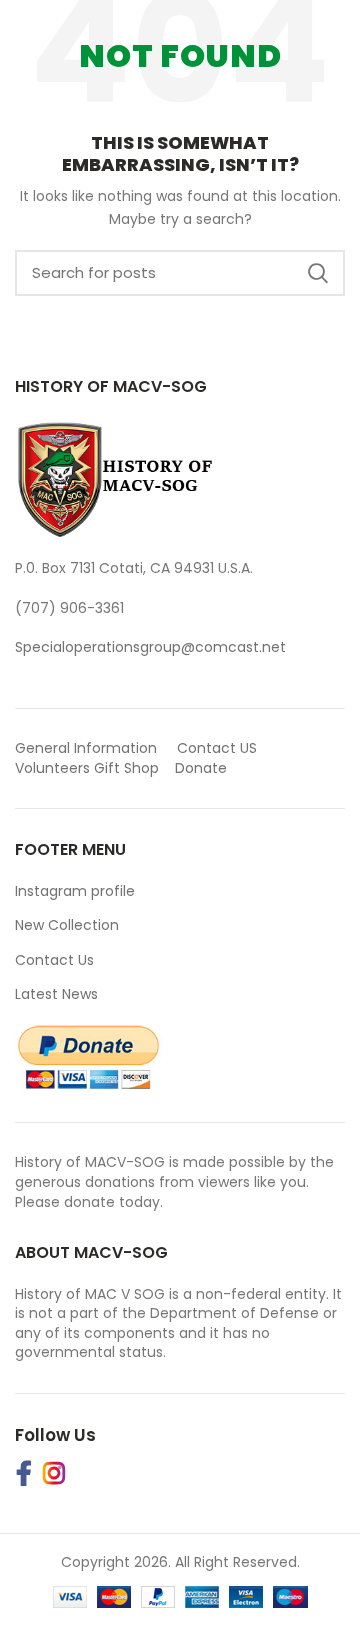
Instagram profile (75, 891)
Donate (203, 768)
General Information (86, 748)
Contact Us (54, 960)
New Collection (67, 925)
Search (318, 273)
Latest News (56, 994)
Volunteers (52, 768)
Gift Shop (126, 768)
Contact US (217, 748)
